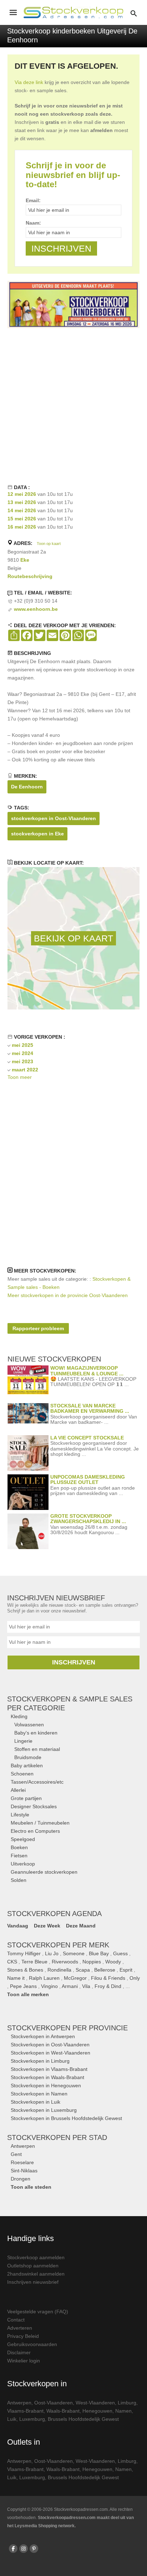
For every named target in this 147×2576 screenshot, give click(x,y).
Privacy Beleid (23, 2336)
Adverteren (20, 2328)
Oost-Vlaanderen (54, 2403)
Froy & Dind (108, 1986)
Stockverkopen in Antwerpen (43, 2036)
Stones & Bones (25, 1970)
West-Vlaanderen (95, 2403)
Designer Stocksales (34, 1806)
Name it (16, 1978)
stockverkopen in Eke (37, 834)
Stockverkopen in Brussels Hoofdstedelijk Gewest (66, 2118)
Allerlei (18, 1790)
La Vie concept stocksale (87, 1438)
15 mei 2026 (22, 519)
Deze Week (47, 1926)
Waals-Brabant (63, 2411)
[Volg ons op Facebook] (13, 2549)
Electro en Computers (35, 1831)
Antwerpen (23, 2146)
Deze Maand (81, 1926)
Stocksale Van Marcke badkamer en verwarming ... (90, 1408)
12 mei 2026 (22, 494)
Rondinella (59, 1970)
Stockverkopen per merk (58, 1945)
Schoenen (22, 1774)
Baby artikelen (27, 1766)
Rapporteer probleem (38, 1328)
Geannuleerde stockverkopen (44, 1872)
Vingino (49, 1986)
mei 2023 (22, 1061)
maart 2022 (25, 1070)
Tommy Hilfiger (24, 1953)
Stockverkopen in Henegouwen (46, 2086)
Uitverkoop (23, 1864)
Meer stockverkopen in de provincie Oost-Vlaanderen (68, 1295)
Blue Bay (99, 1953)
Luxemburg (32, 2419)
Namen (123, 2411)
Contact (16, 2320)
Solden (19, 1880)
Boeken (19, 1847)
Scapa (83, 1970)
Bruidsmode (28, 1757)
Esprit (126, 1970)
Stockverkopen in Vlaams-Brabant (49, 2069)
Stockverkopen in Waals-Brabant (47, 2077)
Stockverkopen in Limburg (40, 2061)
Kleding (19, 1716)
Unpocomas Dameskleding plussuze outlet (88, 1480)
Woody (113, 1962)
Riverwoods (65, 1962)
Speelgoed (23, 1839)
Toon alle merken (28, 1994)
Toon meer (20, 1077)
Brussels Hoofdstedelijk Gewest (83, 2419)
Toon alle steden (31, 2187)
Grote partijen (26, 1798)
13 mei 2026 (22, 502)
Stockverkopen (67, 2028)
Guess (120, 1953)
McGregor (75, 1978)
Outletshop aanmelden (33, 2266)
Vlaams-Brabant (25, 2411)
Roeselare (22, 2162)
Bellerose (105, 1970)
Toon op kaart (49, 544)
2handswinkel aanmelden (36, 2274)
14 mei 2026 (22, 510)
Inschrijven (74, 1662)
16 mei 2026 (22, 527)
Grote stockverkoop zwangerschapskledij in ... (88, 1519)
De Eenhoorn (27, 787)
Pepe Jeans (23, 1986)
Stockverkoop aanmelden (36, 2257)
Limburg (127, 2403)
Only (135, 1978)
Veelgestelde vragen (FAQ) (38, 2312)
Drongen (21, 2179)
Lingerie (23, 1741)
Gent (16, 2154)
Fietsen (19, 1856)
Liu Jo (52, 1953)
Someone (74, 1953)
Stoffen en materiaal (37, 1749)
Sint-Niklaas (24, 2171)
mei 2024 (22, 1053)
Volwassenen (29, 1725)
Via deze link (29, 82)
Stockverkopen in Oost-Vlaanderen (50, 2045)
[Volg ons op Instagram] (24, 2549)
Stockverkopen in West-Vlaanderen (50, 2053)
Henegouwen (97, 2411)
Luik (12, 2419)
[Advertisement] (73, 405)
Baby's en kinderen (36, 1733)
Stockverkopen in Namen (39, 2094)
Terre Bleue (34, 1962)
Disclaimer (19, 2352)
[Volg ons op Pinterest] (34, 2549)
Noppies (92, 1962)
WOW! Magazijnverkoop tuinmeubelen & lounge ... (87, 1371)
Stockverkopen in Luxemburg (44, 2110)
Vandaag (18, 1926)
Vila (86, 1986)
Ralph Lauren (44, 1978)
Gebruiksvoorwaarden (32, 2344)
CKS (12, 1962)
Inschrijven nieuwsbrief (33, 2282)
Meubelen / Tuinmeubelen (40, 1823)
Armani (70, 1986)
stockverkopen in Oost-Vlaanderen (54, 818)
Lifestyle (20, 1815)
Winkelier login (24, 2361)
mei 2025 (22, 1045)
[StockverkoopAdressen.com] (73, 12)
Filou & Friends (108, 1978)
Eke (25, 560)
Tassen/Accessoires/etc (37, 1782)
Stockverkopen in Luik (36, 2102)
